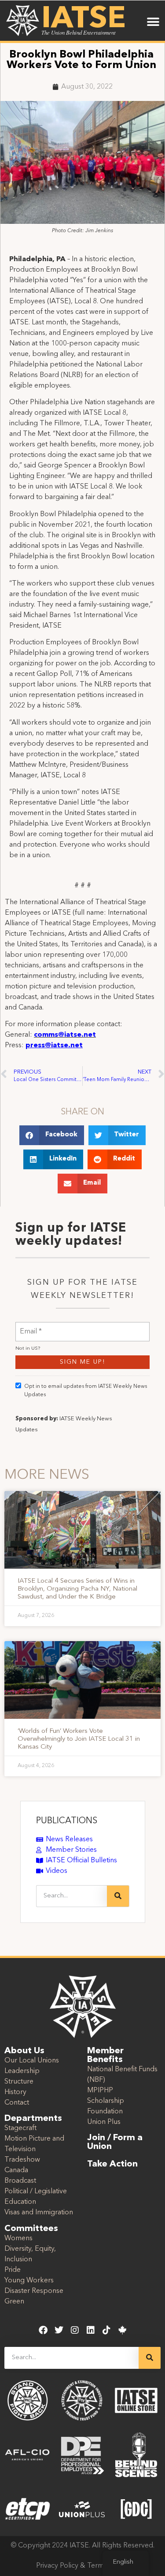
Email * (31, 1326)
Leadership (22, 2071)
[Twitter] (59, 2330)
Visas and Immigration (39, 2213)
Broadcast (20, 2181)
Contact (17, 2103)
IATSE (84, 20)
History (15, 2092)
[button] (153, 22)
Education (20, 2202)
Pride (13, 2270)
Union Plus (104, 2122)
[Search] (118, 1896)
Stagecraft (20, 2128)
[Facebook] (43, 2330)
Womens (18, 2238)
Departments (33, 2119)
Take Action (112, 2164)
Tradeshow (22, 2160)
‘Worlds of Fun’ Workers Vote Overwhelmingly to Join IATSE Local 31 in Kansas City (79, 1739)
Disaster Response (34, 2291)
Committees (31, 2229)
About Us (24, 2051)
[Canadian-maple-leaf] (122, 2330)
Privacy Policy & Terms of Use (82, 2566)
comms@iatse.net (65, 1035)
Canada (16, 2170)
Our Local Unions (32, 2061)
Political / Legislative (36, 2192)
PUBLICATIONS (67, 1821)
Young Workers (29, 2281)
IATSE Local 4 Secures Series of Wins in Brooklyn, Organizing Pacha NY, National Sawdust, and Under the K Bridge (77, 1589)
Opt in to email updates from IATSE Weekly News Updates (86, 1391)
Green (14, 2302)
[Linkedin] (91, 2330)
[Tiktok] (106, 2330)
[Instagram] (75, 2330)
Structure (19, 2082)
